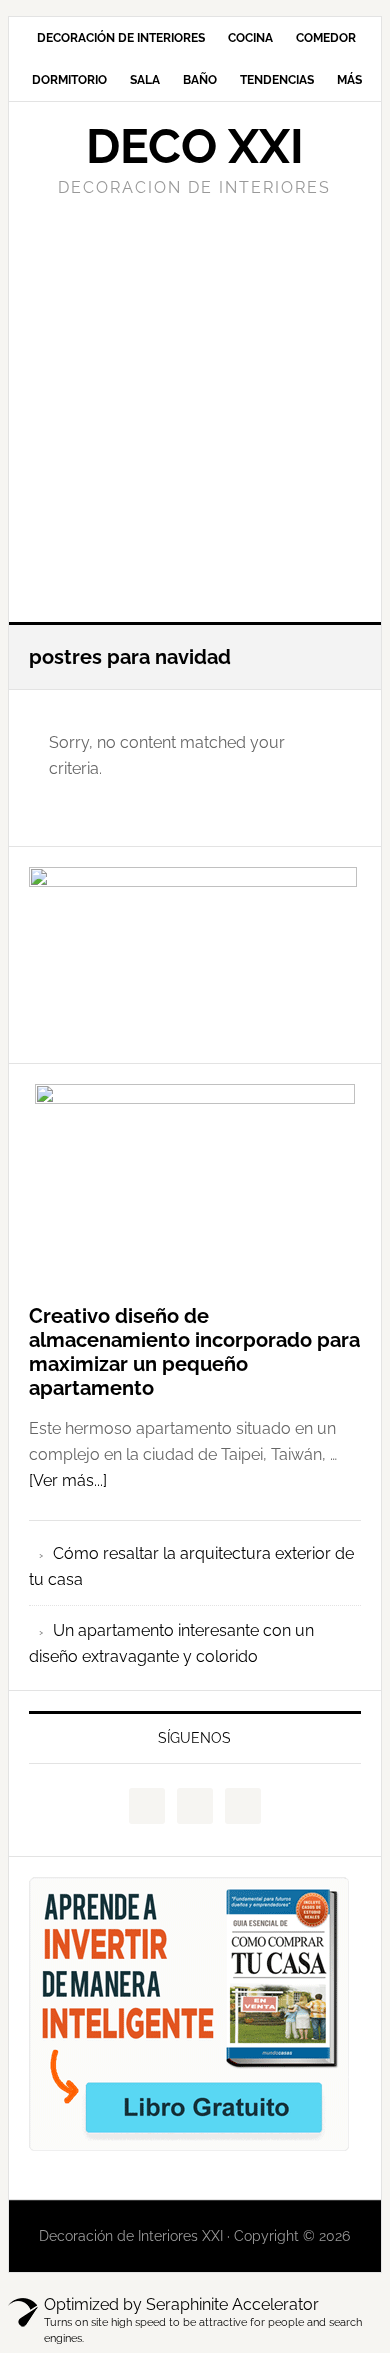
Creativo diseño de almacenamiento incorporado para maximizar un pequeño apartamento (194, 1352)
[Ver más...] (68, 1480)
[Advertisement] (195, 407)
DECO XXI (195, 146)
